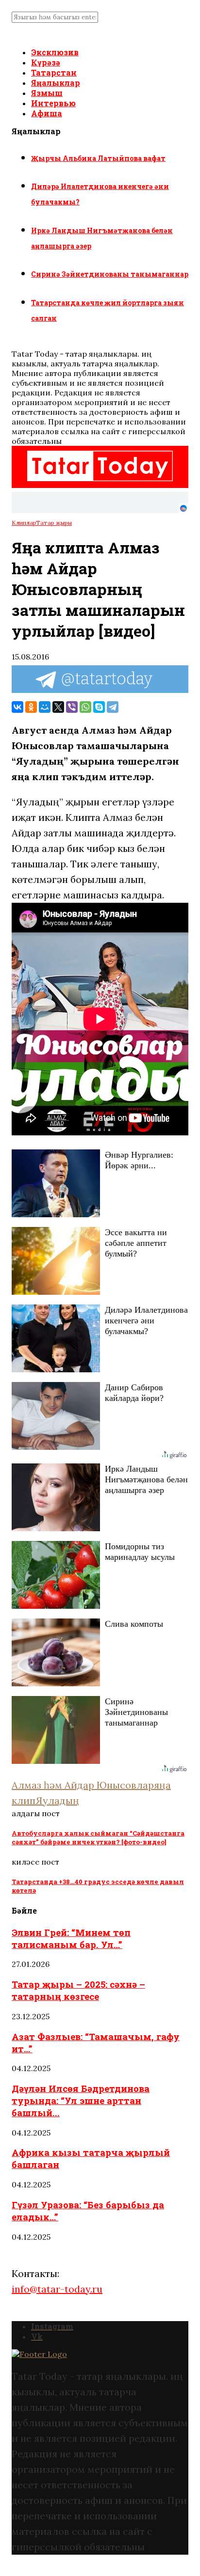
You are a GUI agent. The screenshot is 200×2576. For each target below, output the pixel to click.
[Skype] (99, 707)
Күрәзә (46, 62)
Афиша (47, 113)
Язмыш (47, 93)
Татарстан (54, 72)
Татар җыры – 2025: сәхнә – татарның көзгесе (78, 1990)
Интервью (53, 103)
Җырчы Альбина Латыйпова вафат (98, 158)
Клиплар (24, 523)
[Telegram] (113, 707)
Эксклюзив (55, 52)
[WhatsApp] (85, 707)
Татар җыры (54, 523)
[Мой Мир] (45, 707)
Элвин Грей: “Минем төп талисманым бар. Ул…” (71, 1938)
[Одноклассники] (31, 707)
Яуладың (57, 1800)
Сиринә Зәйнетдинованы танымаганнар (110, 274)
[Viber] (72, 707)
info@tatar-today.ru (57, 2289)
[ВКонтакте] (17, 707)
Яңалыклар (56, 83)
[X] (58, 707)
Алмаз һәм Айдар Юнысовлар (83, 1785)
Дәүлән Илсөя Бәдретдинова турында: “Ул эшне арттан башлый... (81, 2100)
